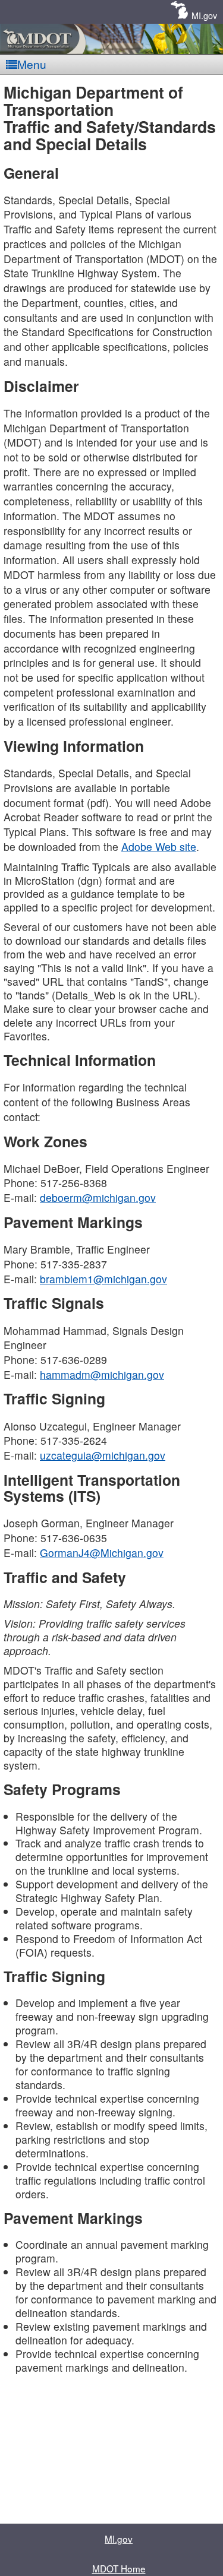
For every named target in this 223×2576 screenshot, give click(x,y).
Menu (32, 64)
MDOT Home (119, 2568)
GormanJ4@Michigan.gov (102, 1553)
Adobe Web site (159, 846)
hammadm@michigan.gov (102, 1374)
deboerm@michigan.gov (98, 1197)
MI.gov (204, 15)
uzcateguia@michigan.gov (103, 1455)
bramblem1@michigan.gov (103, 1279)
